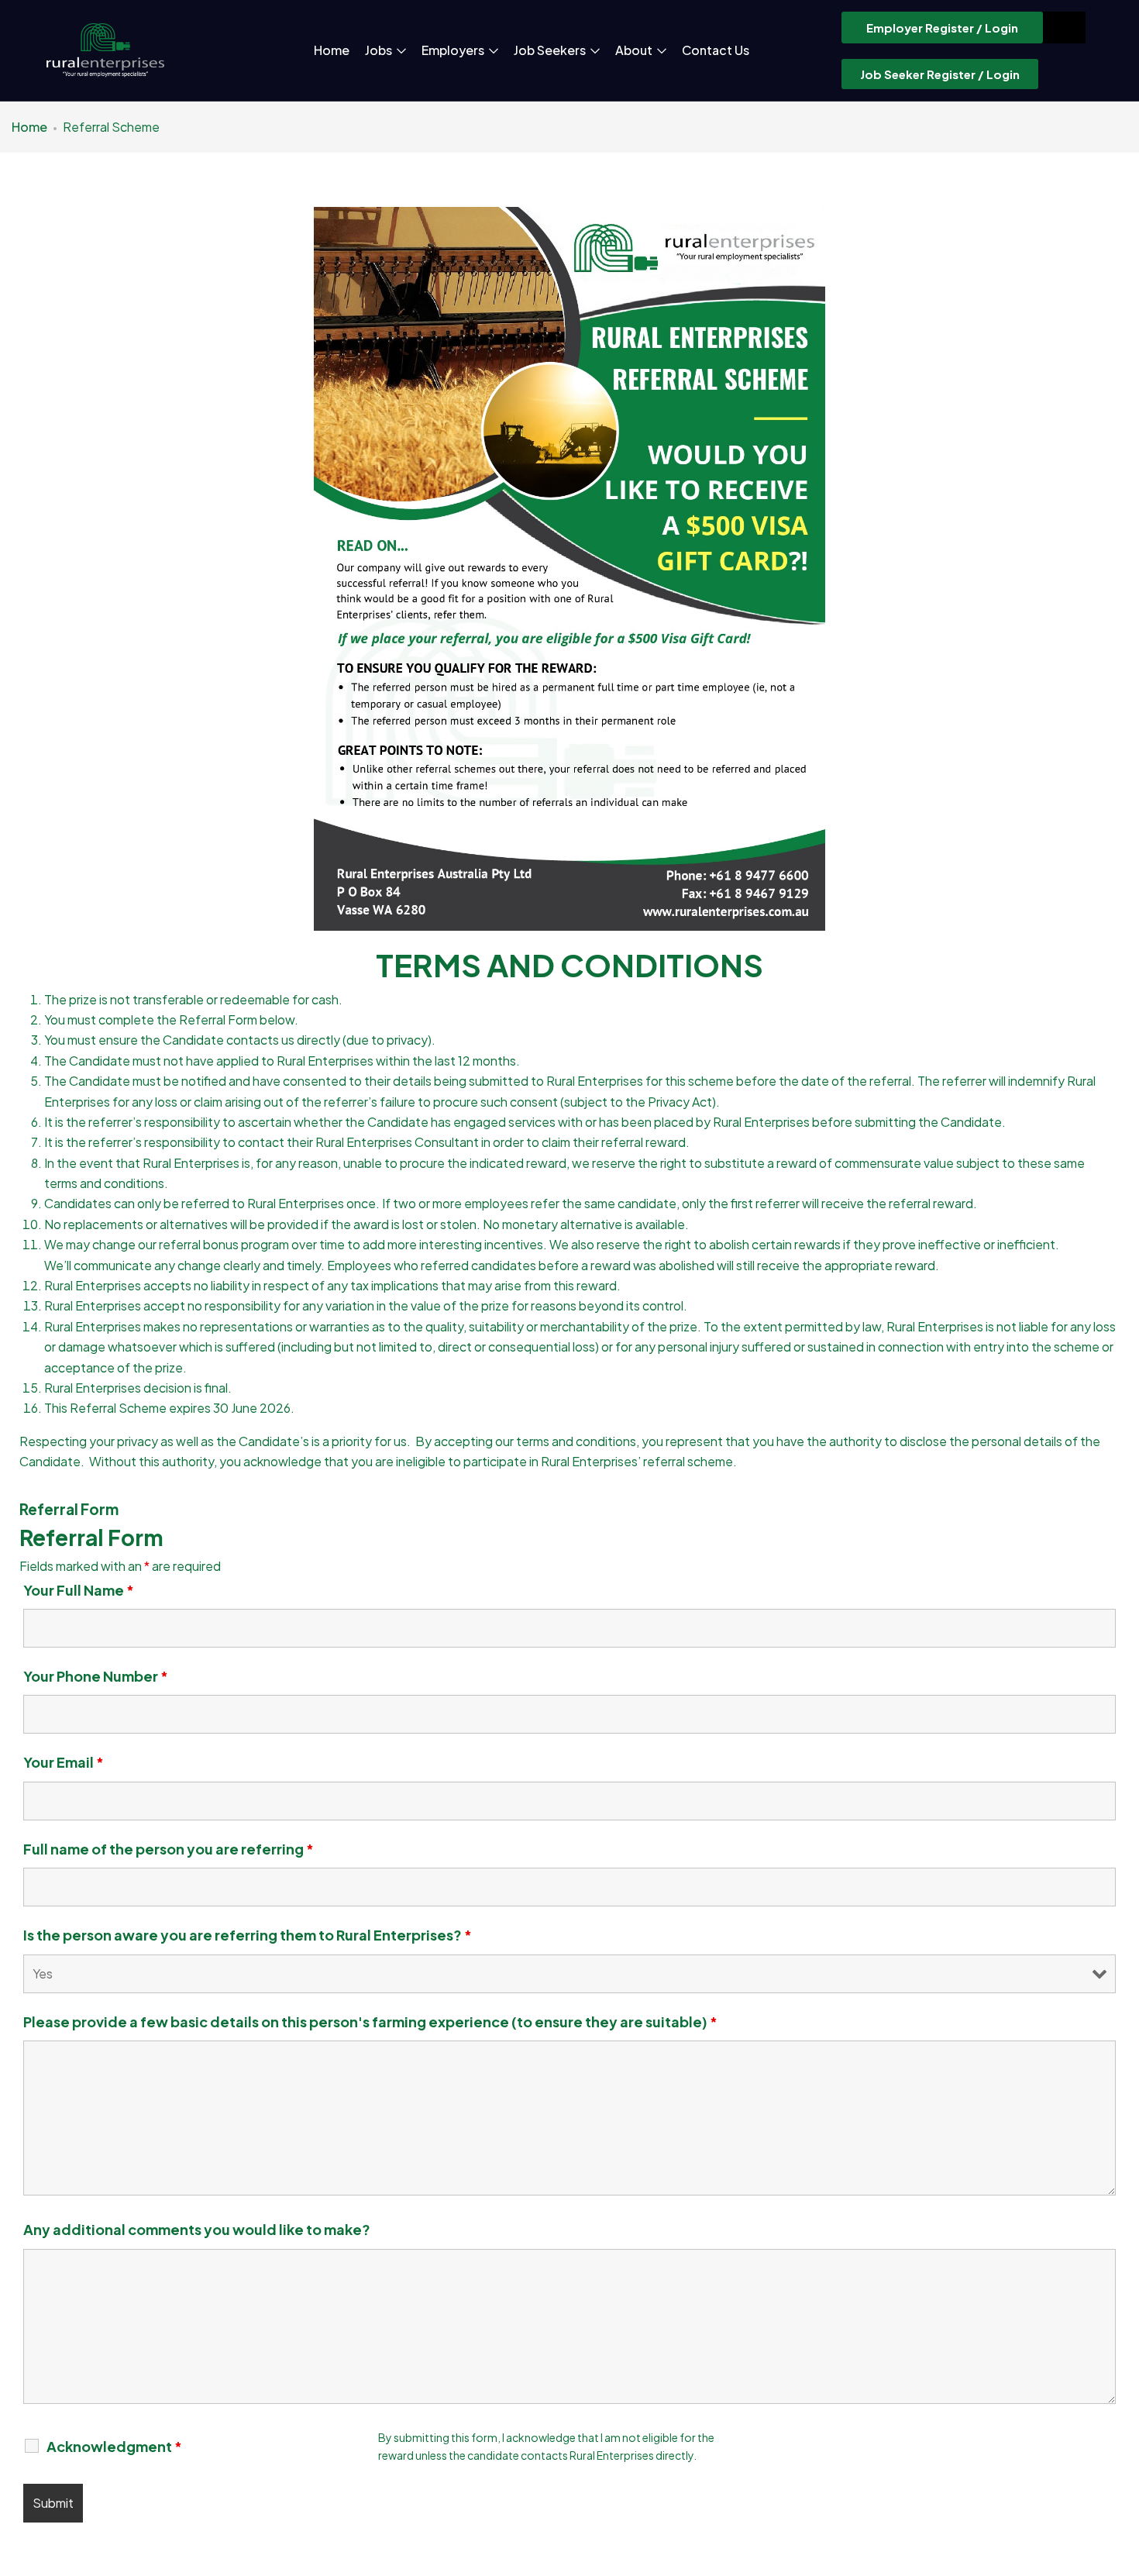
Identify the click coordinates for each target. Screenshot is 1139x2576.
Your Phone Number (96, 1676)
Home (332, 50)
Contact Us (716, 50)
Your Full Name (79, 1590)
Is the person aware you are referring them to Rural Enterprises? (248, 1935)
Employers (454, 50)
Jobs (380, 50)
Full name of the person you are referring (169, 1849)
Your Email (64, 1762)
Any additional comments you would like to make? (197, 2230)
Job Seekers (551, 50)
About (635, 50)
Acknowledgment (114, 2447)
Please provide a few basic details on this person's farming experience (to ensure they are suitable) (370, 2022)
